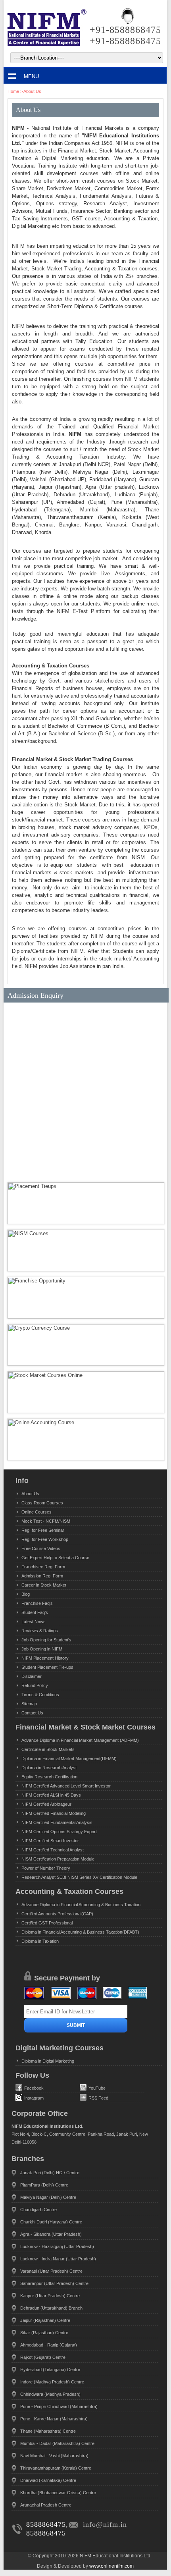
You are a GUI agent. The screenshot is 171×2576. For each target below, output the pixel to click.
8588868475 (46, 2524)
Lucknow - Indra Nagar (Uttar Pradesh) (58, 2259)
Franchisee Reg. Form (43, 1567)
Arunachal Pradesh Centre (46, 2505)
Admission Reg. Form (42, 1576)
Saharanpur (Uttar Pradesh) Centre (54, 2283)
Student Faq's (35, 1612)
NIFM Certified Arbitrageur (46, 1804)
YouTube (97, 2088)
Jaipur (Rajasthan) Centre (45, 2320)
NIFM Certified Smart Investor (50, 1841)
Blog (26, 1594)
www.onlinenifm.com (111, 2566)
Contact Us (32, 1713)
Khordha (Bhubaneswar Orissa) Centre (58, 2493)
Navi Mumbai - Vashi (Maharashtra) (54, 2456)
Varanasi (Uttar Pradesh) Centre (51, 2271)
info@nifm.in (105, 2524)
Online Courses (37, 1512)
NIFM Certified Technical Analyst (53, 1850)
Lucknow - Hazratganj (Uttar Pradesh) (57, 2246)
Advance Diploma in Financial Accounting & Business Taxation (81, 1905)
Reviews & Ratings (40, 1631)
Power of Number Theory (46, 1868)
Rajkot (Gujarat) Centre (43, 2357)
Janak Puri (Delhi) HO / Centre (50, 2173)
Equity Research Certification (49, 1777)
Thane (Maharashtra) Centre (48, 2431)
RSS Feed (98, 2098)
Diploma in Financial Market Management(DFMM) (69, 1758)
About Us (32, 91)
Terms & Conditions (40, 1695)
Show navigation (12, 76)
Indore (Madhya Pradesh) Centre (52, 2382)
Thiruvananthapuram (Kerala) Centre (56, 2468)
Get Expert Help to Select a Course (55, 1558)
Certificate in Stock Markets (48, 1749)
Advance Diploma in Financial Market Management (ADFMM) (80, 1740)
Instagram (34, 2098)
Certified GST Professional (47, 1923)
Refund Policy (35, 1685)
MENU (31, 76)
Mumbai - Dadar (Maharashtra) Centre (57, 2443)
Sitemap (29, 1704)
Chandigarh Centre (38, 2210)
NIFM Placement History (45, 1658)
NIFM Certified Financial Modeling (54, 1813)
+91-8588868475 (125, 30)
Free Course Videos (41, 1548)
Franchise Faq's (37, 1603)
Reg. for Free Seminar (43, 1530)
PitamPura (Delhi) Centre (44, 2185)
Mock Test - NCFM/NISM (46, 1521)
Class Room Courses (42, 1503)
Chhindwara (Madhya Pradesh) (50, 2394)
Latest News (34, 1622)
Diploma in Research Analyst (49, 1768)
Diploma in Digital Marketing (48, 2061)
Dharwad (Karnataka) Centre (48, 2480)
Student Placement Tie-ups (47, 1667)
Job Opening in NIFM (42, 1649)
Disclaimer (32, 1676)
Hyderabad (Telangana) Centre (50, 2370)
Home (13, 91)
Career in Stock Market (44, 1585)
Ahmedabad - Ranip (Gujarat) (49, 2345)
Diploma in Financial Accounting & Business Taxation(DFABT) (80, 1932)
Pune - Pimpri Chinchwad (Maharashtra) (59, 2406)
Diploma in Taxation (40, 1941)
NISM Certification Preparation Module (58, 1859)
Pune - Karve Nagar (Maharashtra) (54, 2419)
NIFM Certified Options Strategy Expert (59, 1832)
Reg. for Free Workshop (45, 1539)
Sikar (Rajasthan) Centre (44, 2333)
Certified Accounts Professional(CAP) (57, 1914)
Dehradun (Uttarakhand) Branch (51, 2308)
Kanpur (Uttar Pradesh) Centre (50, 2296)
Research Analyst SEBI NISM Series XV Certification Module (79, 1877)
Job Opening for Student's (46, 1640)
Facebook (34, 2088)
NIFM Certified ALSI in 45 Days (51, 1795)
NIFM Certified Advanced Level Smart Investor (66, 1786)
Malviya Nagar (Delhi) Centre (48, 2197)
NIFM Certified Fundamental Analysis (57, 1822)
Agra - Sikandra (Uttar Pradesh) (51, 2234)
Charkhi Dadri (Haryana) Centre (51, 2222)
